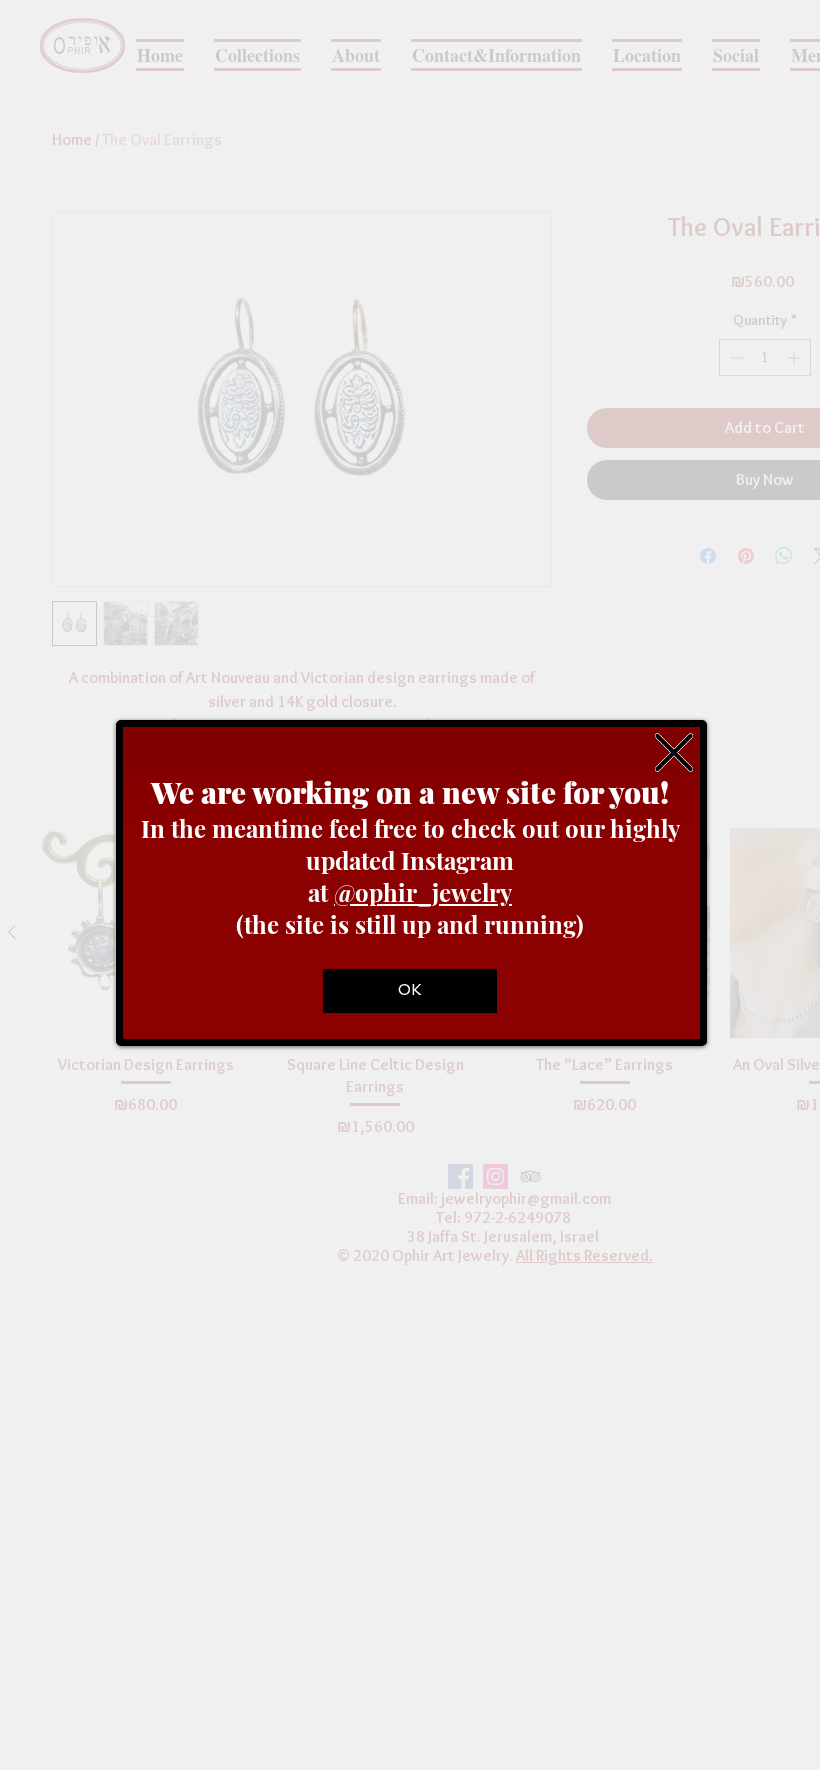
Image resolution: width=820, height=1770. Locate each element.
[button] (674, 752)
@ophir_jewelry (423, 892)
